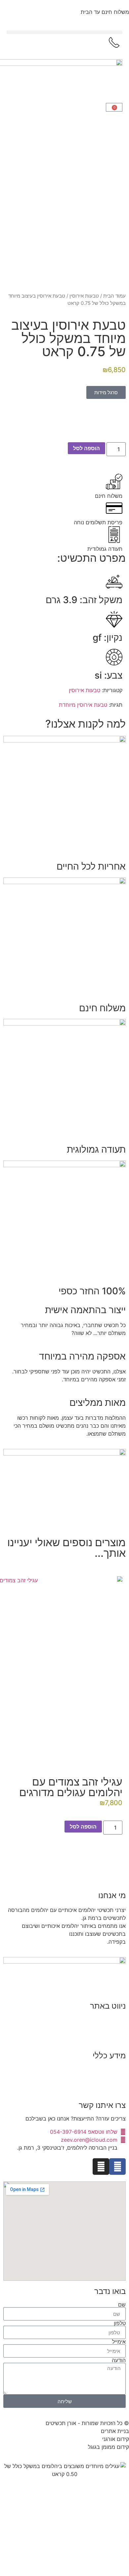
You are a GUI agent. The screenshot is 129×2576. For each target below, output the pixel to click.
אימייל (119, 2342)
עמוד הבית (114, 296)
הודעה (119, 2360)
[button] (64, 32)
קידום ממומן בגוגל (108, 2447)
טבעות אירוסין (84, 296)
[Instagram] (101, 2167)
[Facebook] (117, 2167)
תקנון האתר (113, 2070)
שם (122, 2305)
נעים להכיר (113, 2021)
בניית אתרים (115, 2431)
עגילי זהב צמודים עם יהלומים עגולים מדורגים (71, 1787)
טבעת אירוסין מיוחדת (83, 705)
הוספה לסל (86, 448)
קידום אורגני (116, 2439)
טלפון (120, 2323)
